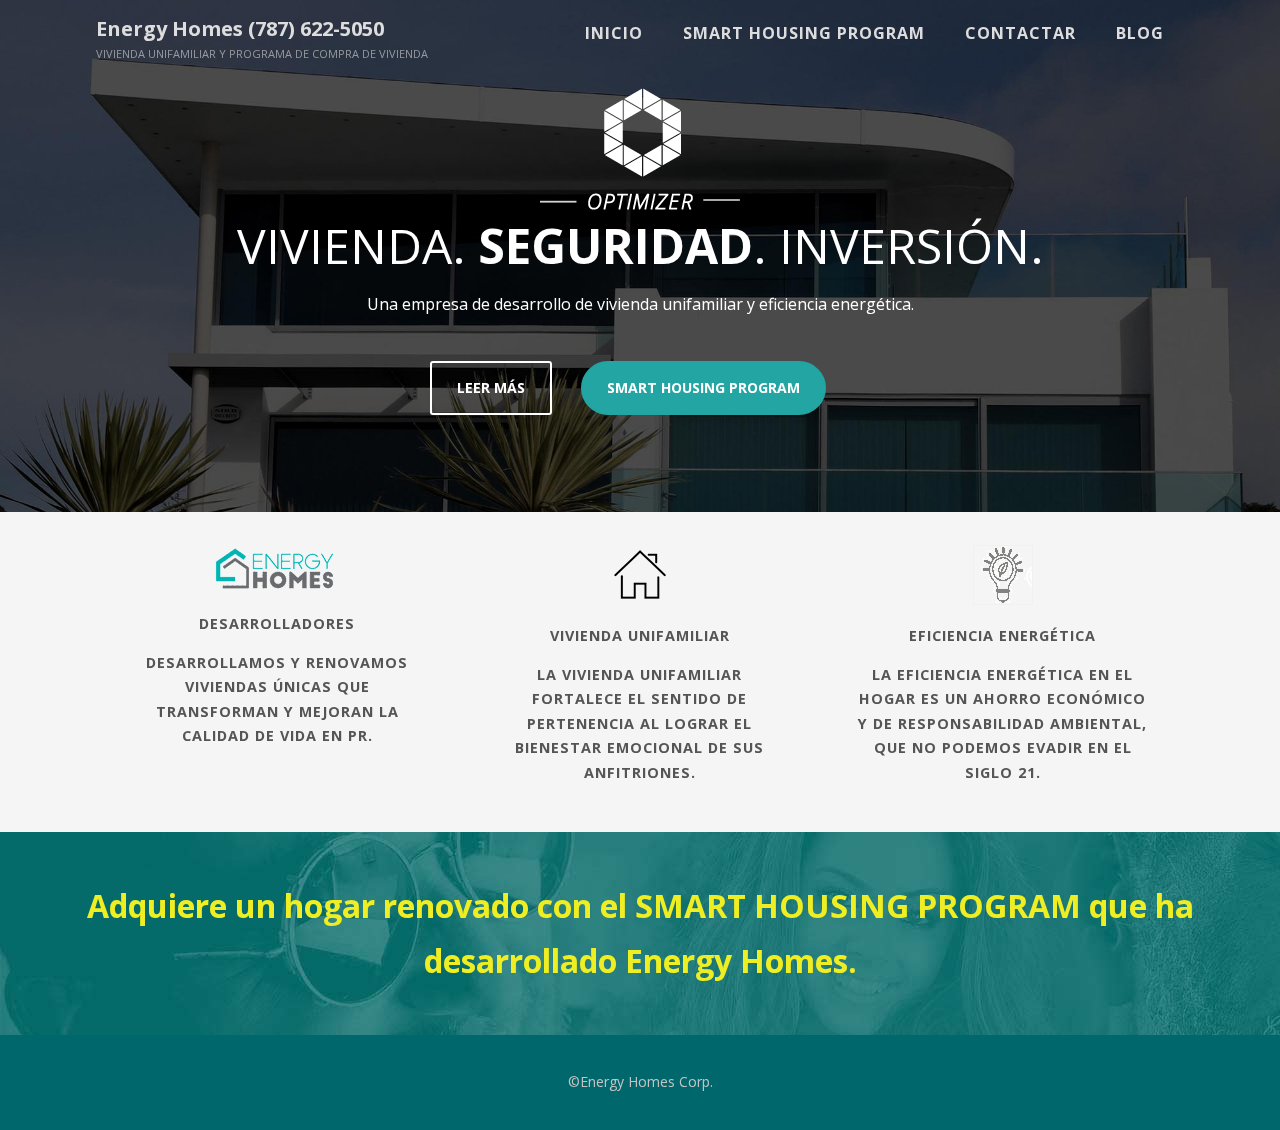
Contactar (1020, 33)
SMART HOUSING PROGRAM (703, 387)
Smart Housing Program (804, 33)
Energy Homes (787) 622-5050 (240, 28)
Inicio (614, 33)
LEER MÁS (491, 387)
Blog (1140, 33)
